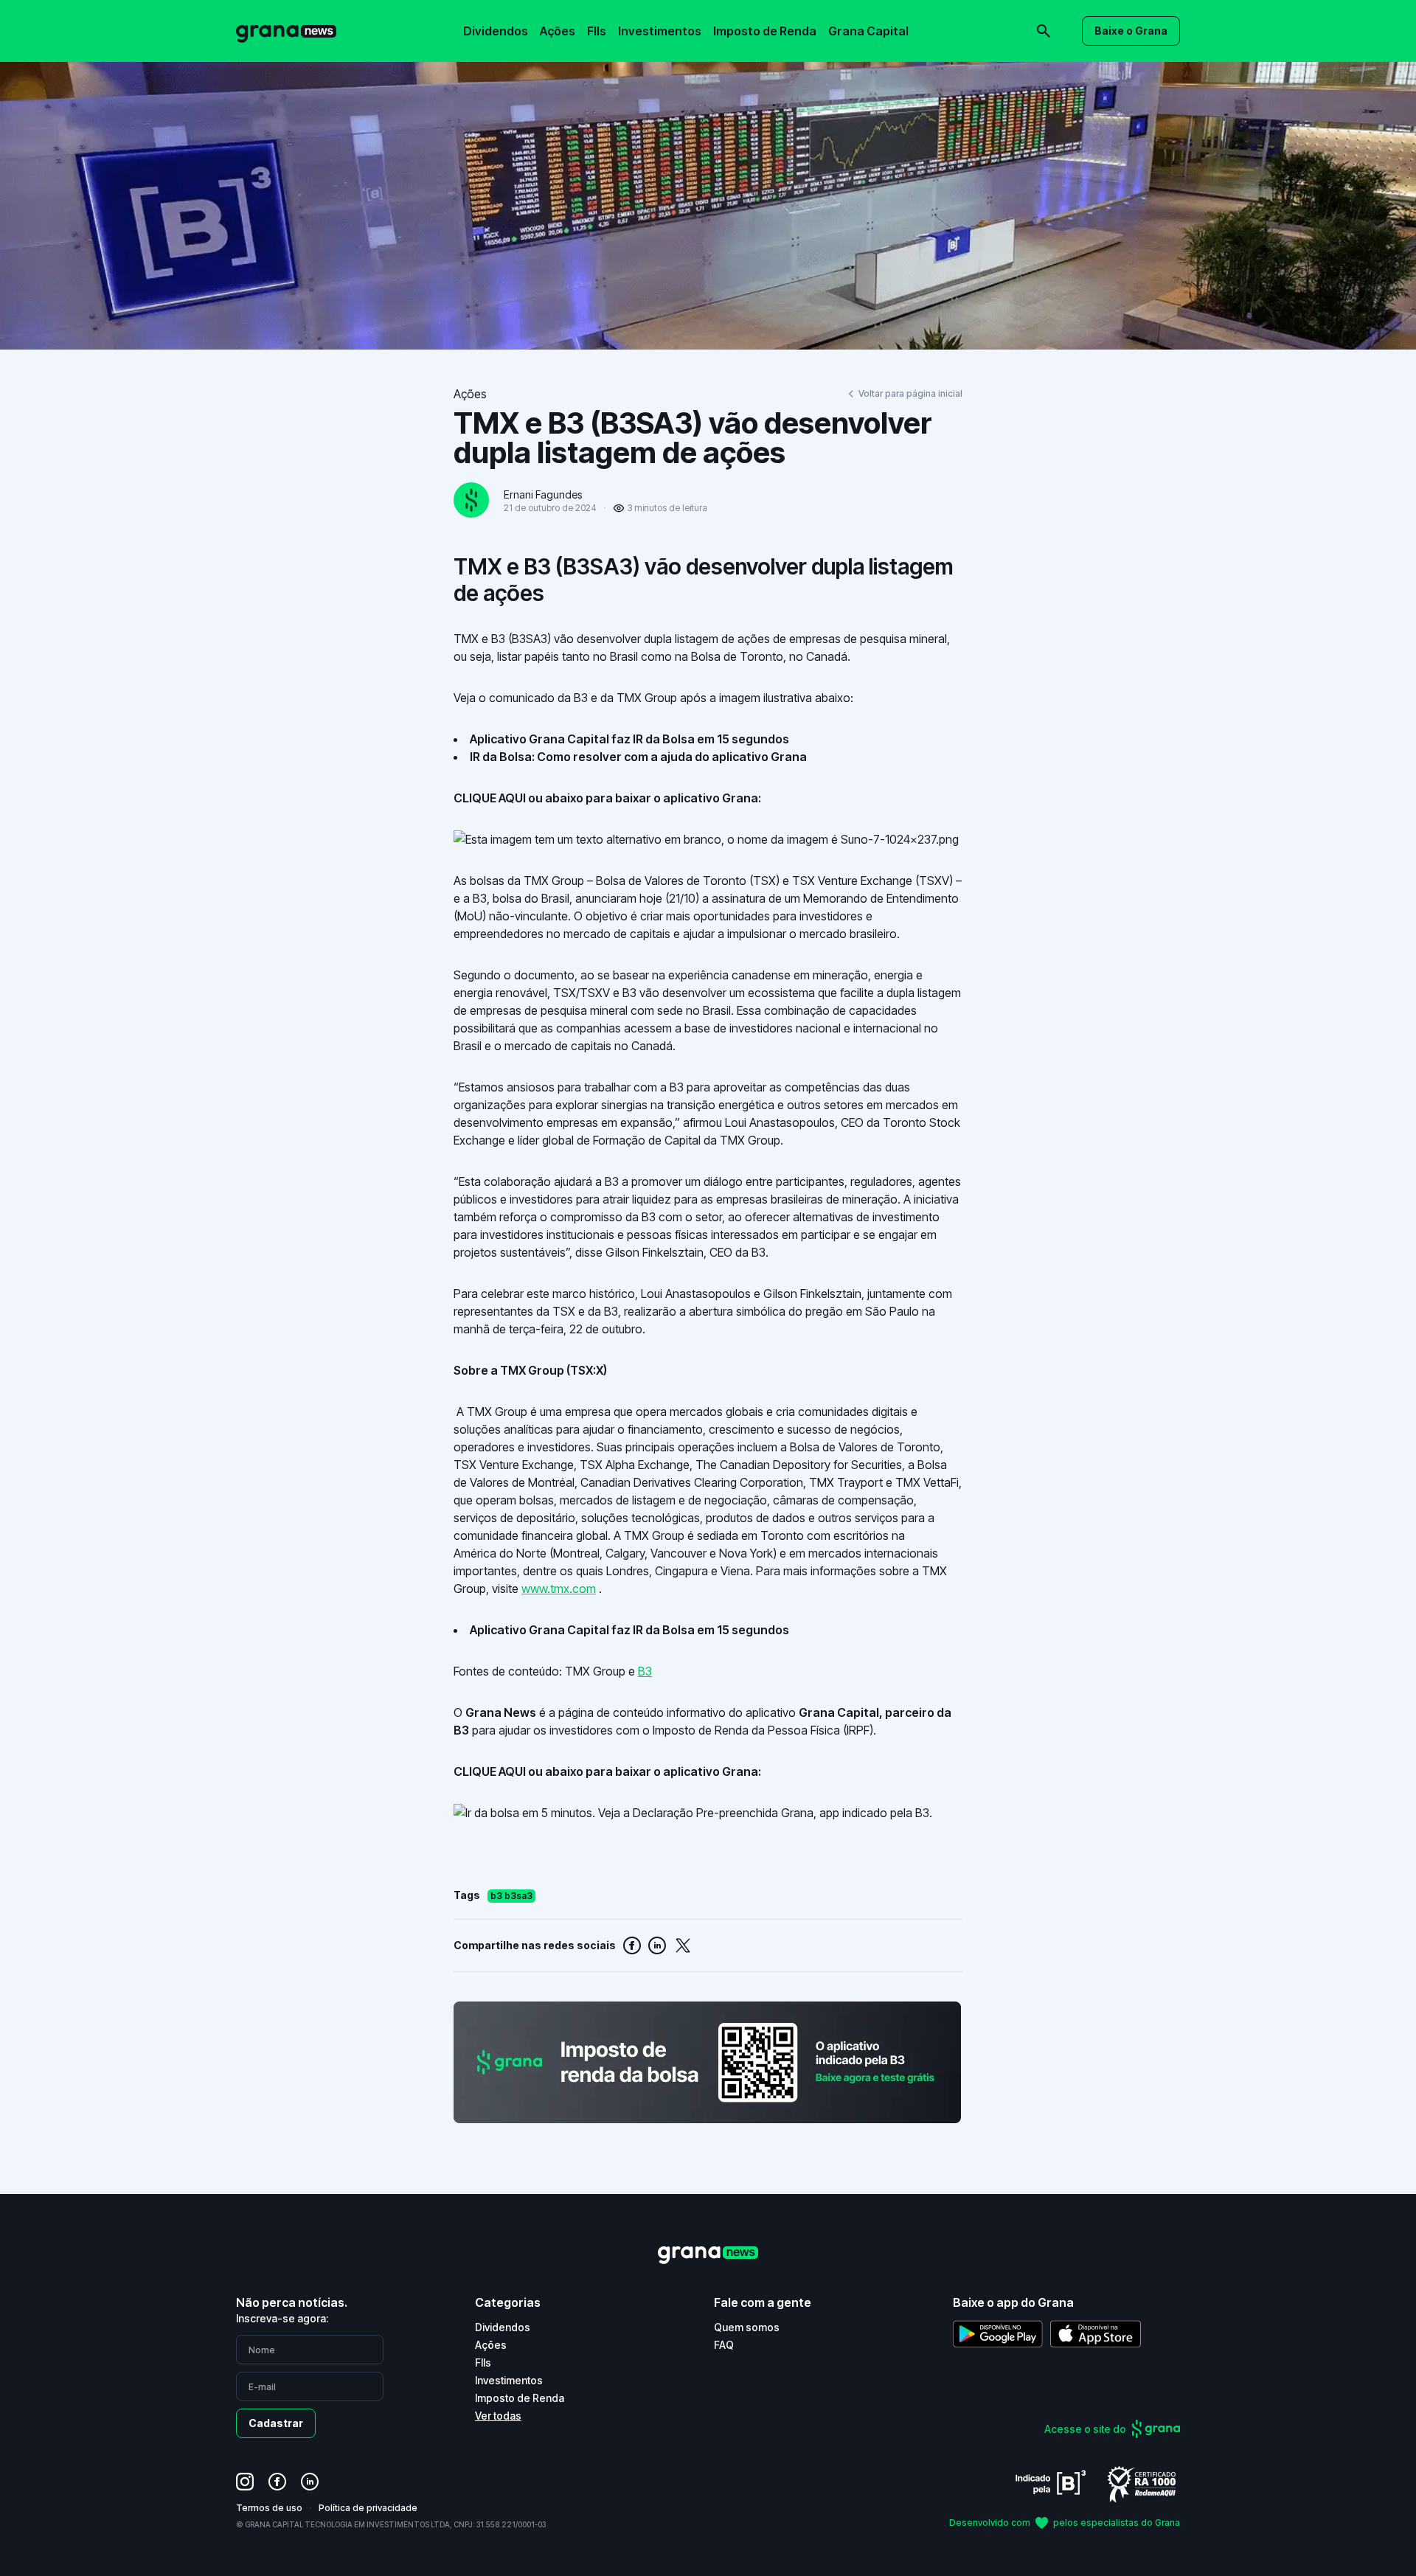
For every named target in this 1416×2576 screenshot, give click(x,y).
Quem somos (747, 2327)
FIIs (597, 31)
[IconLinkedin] (310, 2482)
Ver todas (498, 2416)
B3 (645, 1671)
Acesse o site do (1085, 2429)
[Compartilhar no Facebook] (632, 1945)
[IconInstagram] (245, 2482)
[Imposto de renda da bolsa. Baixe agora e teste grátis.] (708, 2062)
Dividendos (496, 31)
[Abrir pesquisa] (1044, 31)
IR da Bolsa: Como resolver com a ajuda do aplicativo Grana (638, 757)
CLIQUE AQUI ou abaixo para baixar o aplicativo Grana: (607, 798)
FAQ (724, 2345)
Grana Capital (868, 31)
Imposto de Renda (765, 31)
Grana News (501, 1712)
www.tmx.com (559, 1589)
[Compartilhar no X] (683, 1945)
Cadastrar (276, 2423)
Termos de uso (269, 2508)
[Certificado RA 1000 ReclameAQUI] (1142, 2483)
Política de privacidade (368, 2508)
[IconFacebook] (277, 2482)
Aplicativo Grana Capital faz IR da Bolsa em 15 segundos (629, 739)
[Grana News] (286, 31)
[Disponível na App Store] (1096, 2334)
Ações (558, 31)
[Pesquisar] (841, 21)
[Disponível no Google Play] (998, 2334)
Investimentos (660, 31)
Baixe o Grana (1131, 31)
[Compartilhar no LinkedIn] (657, 1945)
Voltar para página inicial (910, 393)
